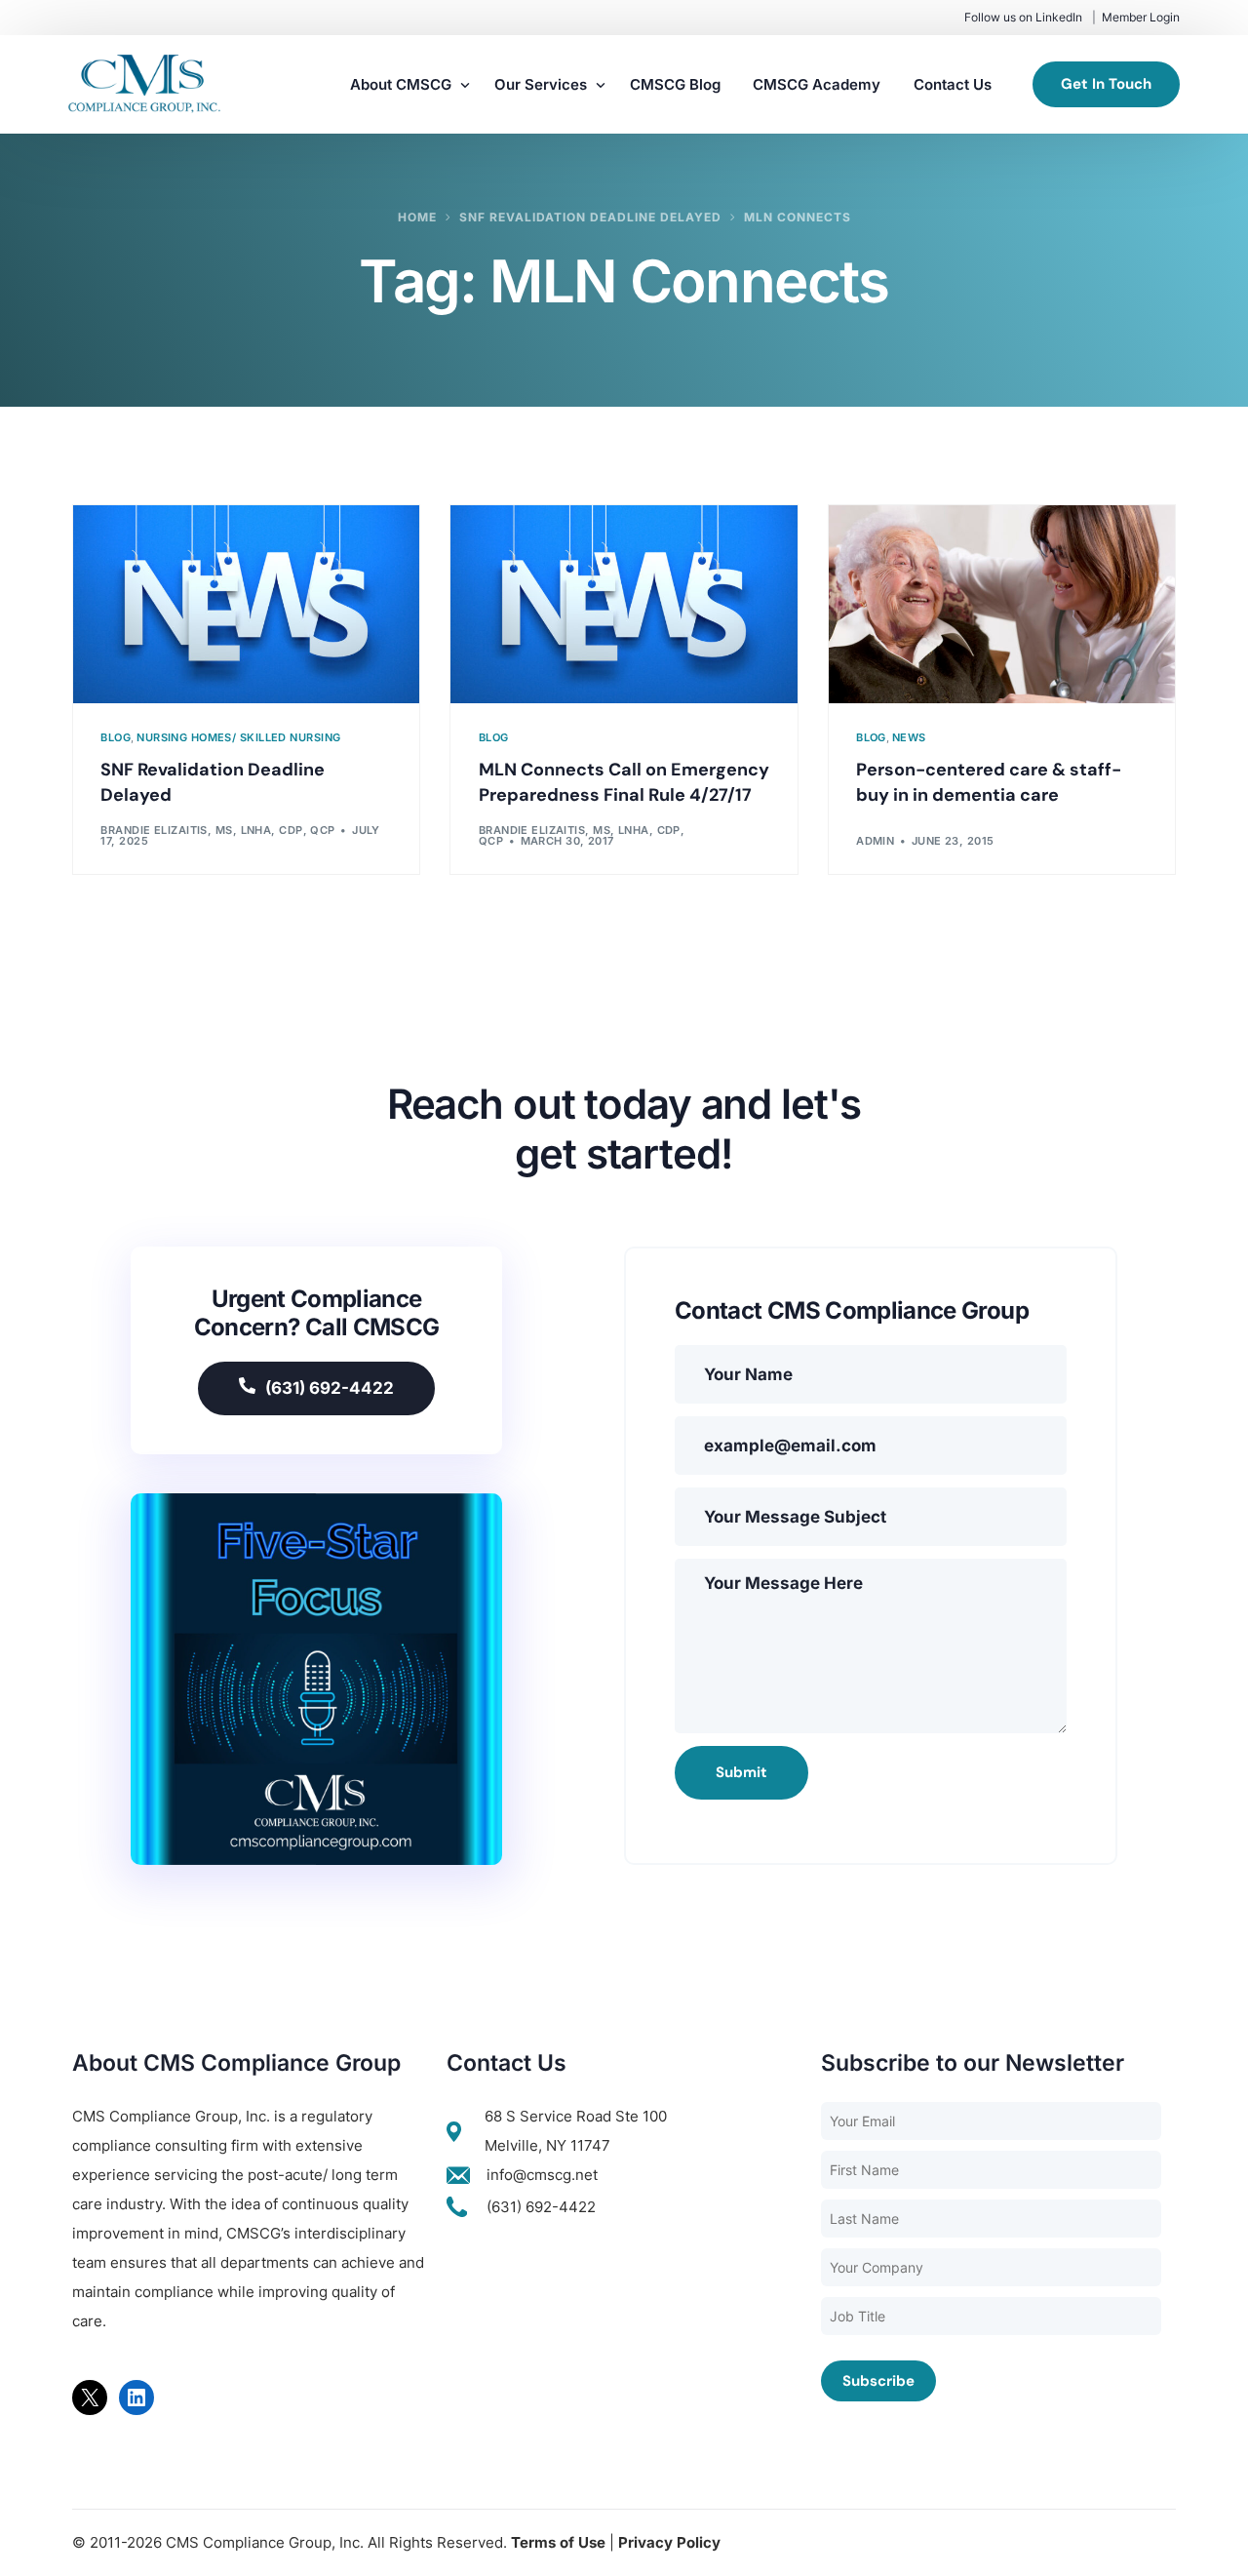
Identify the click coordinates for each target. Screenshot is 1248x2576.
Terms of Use (558, 2542)
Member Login (1141, 17)
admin (875, 841)
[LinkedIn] (136, 2398)
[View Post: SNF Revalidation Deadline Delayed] (246, 604)
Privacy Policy (669, 2542)
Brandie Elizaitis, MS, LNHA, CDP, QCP (217, 830)
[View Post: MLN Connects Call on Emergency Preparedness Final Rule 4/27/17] (624, 604)
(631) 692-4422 (330, 1388)
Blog (116, 738)
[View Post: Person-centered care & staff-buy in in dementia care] (1002, 604)
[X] (90, 2398)
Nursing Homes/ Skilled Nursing (238, 738)
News (909, 738)
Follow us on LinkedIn (1023, 17)
